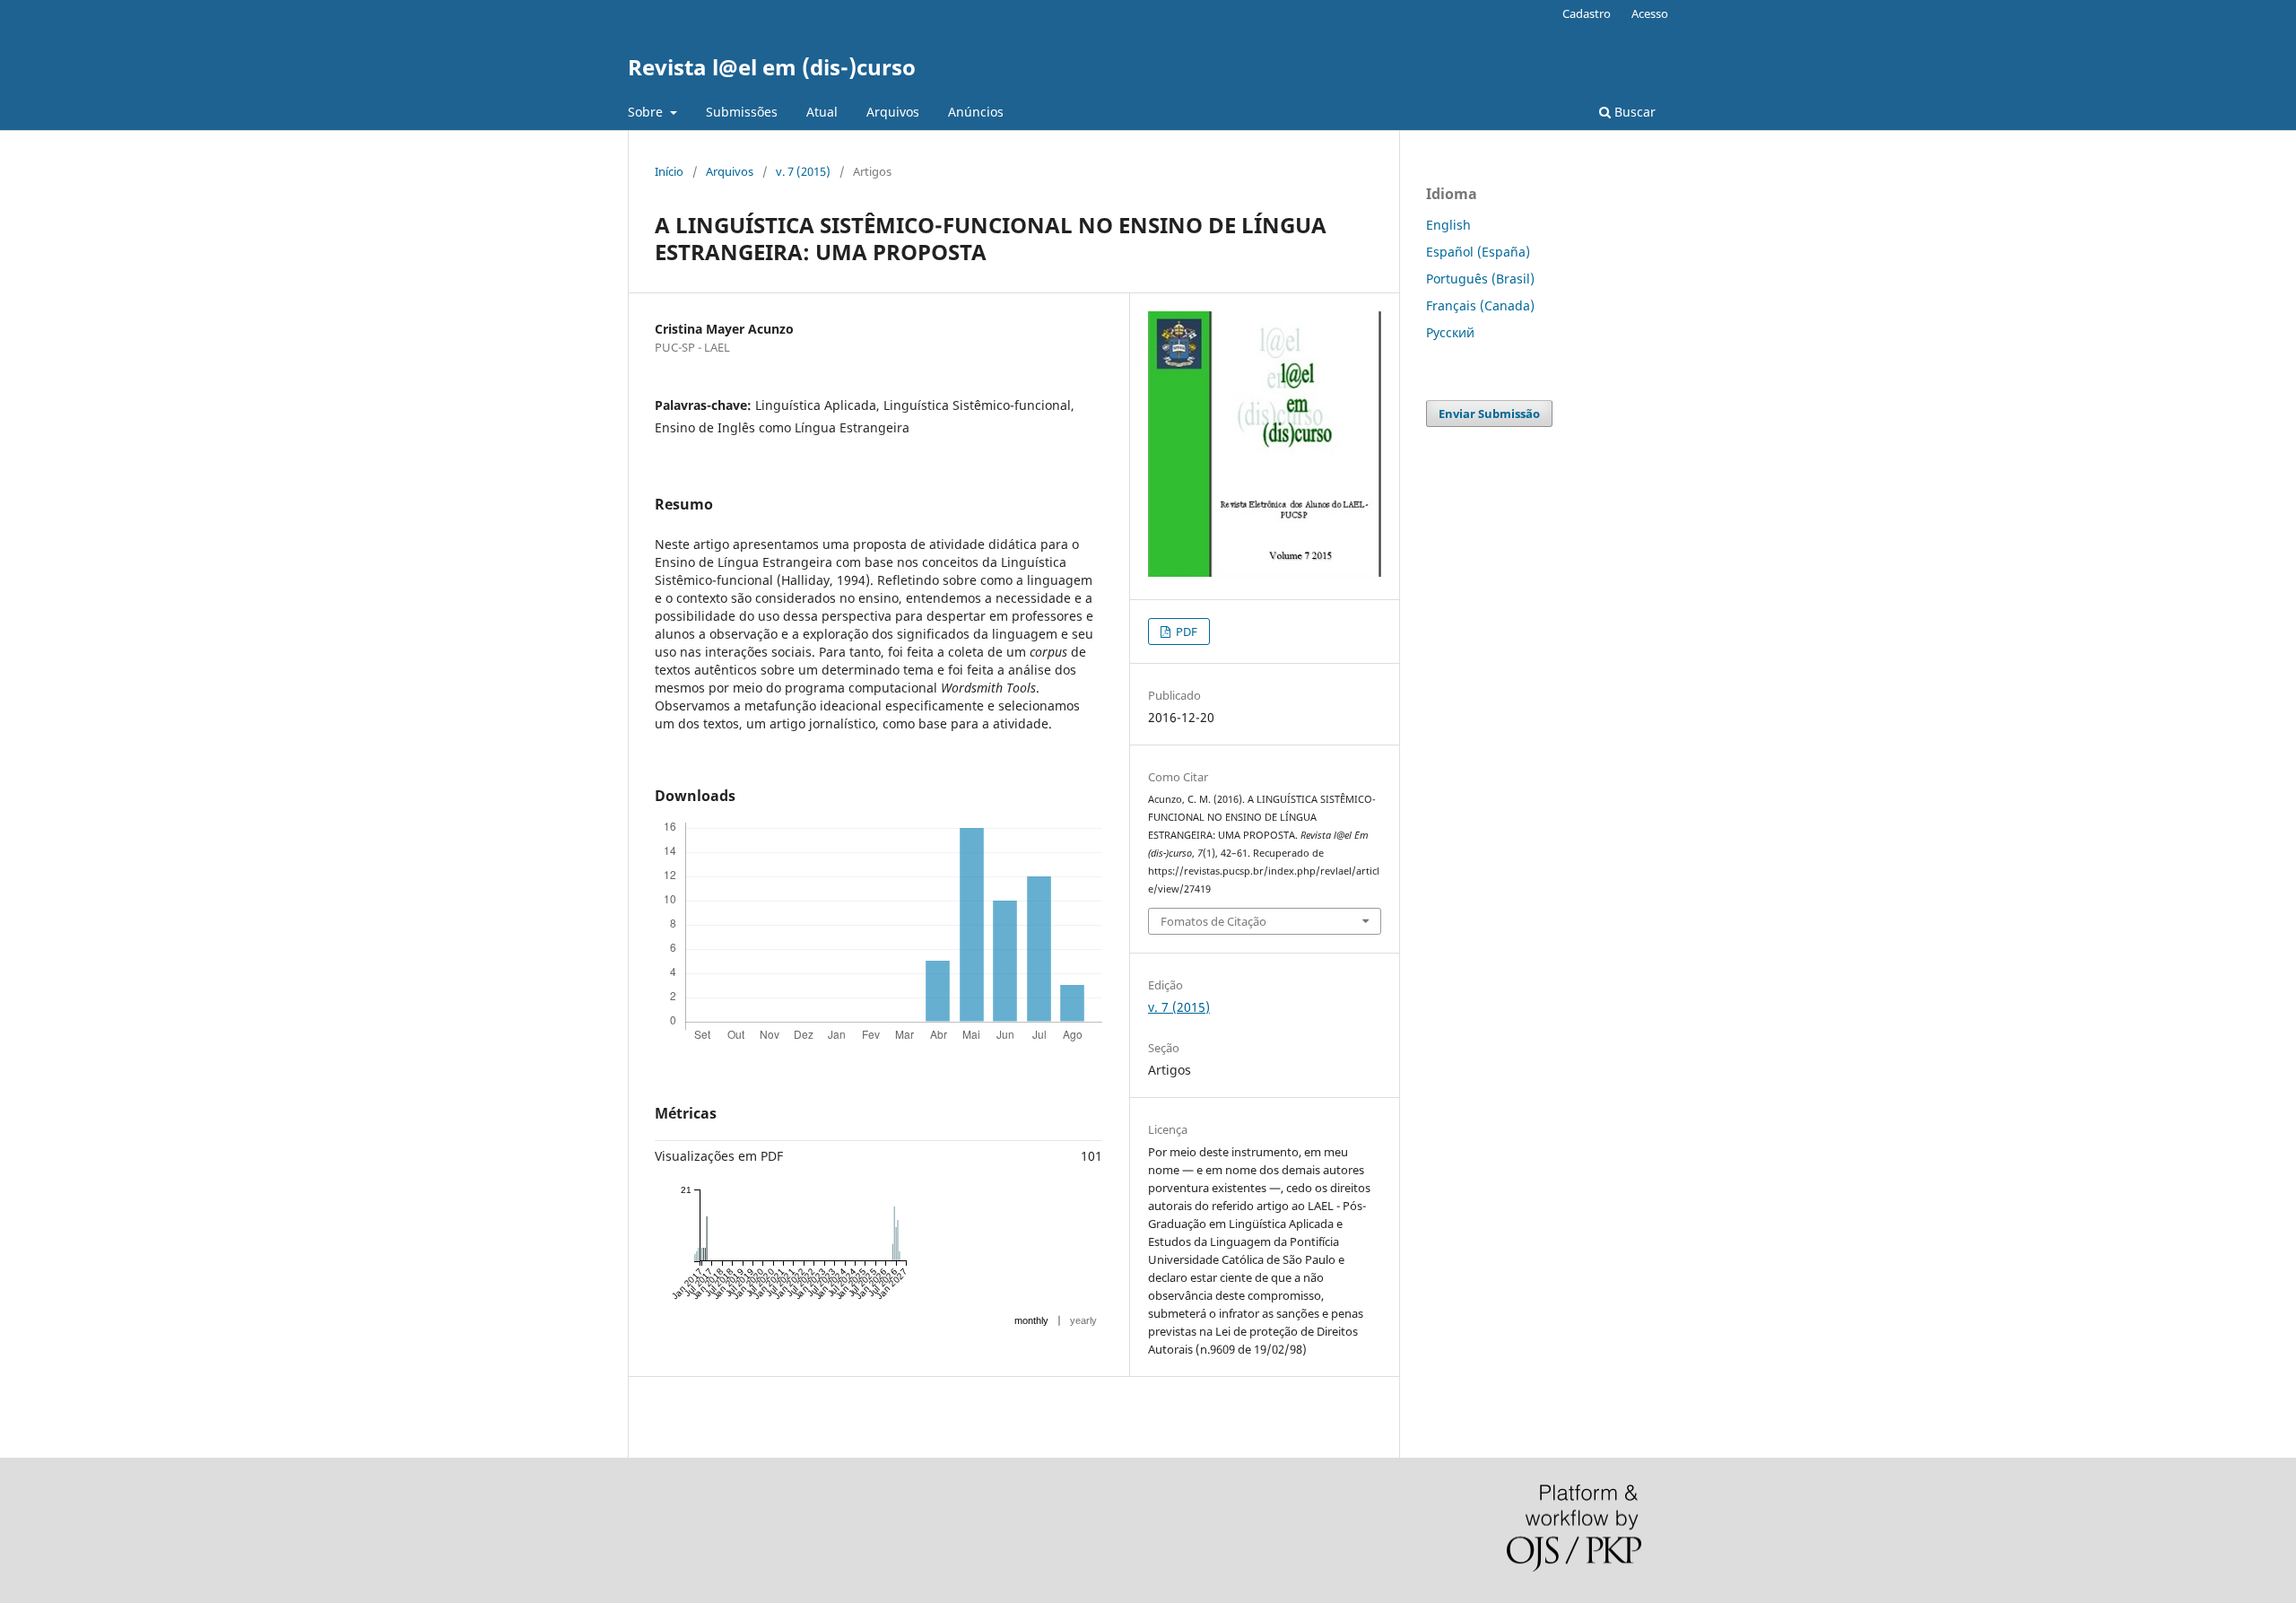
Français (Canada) (1480, 305)
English (1448, 225)
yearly (1083, 1320)
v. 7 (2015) (803, 171)
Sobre (647, 112)
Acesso (1650, 13)
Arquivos (893, 112)
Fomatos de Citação (1213, 921)
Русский (1450, 332)
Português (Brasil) (1480, 279)
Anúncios (976, 112)
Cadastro (1587, 13)
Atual (822, 112)
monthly (1031, 1320)
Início (669, 171)
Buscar (1633, 112)
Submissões (742, 112)
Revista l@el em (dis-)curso (772, 67)
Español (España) (1478, 252)
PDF (1185, 632)
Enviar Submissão (1489, 414)
